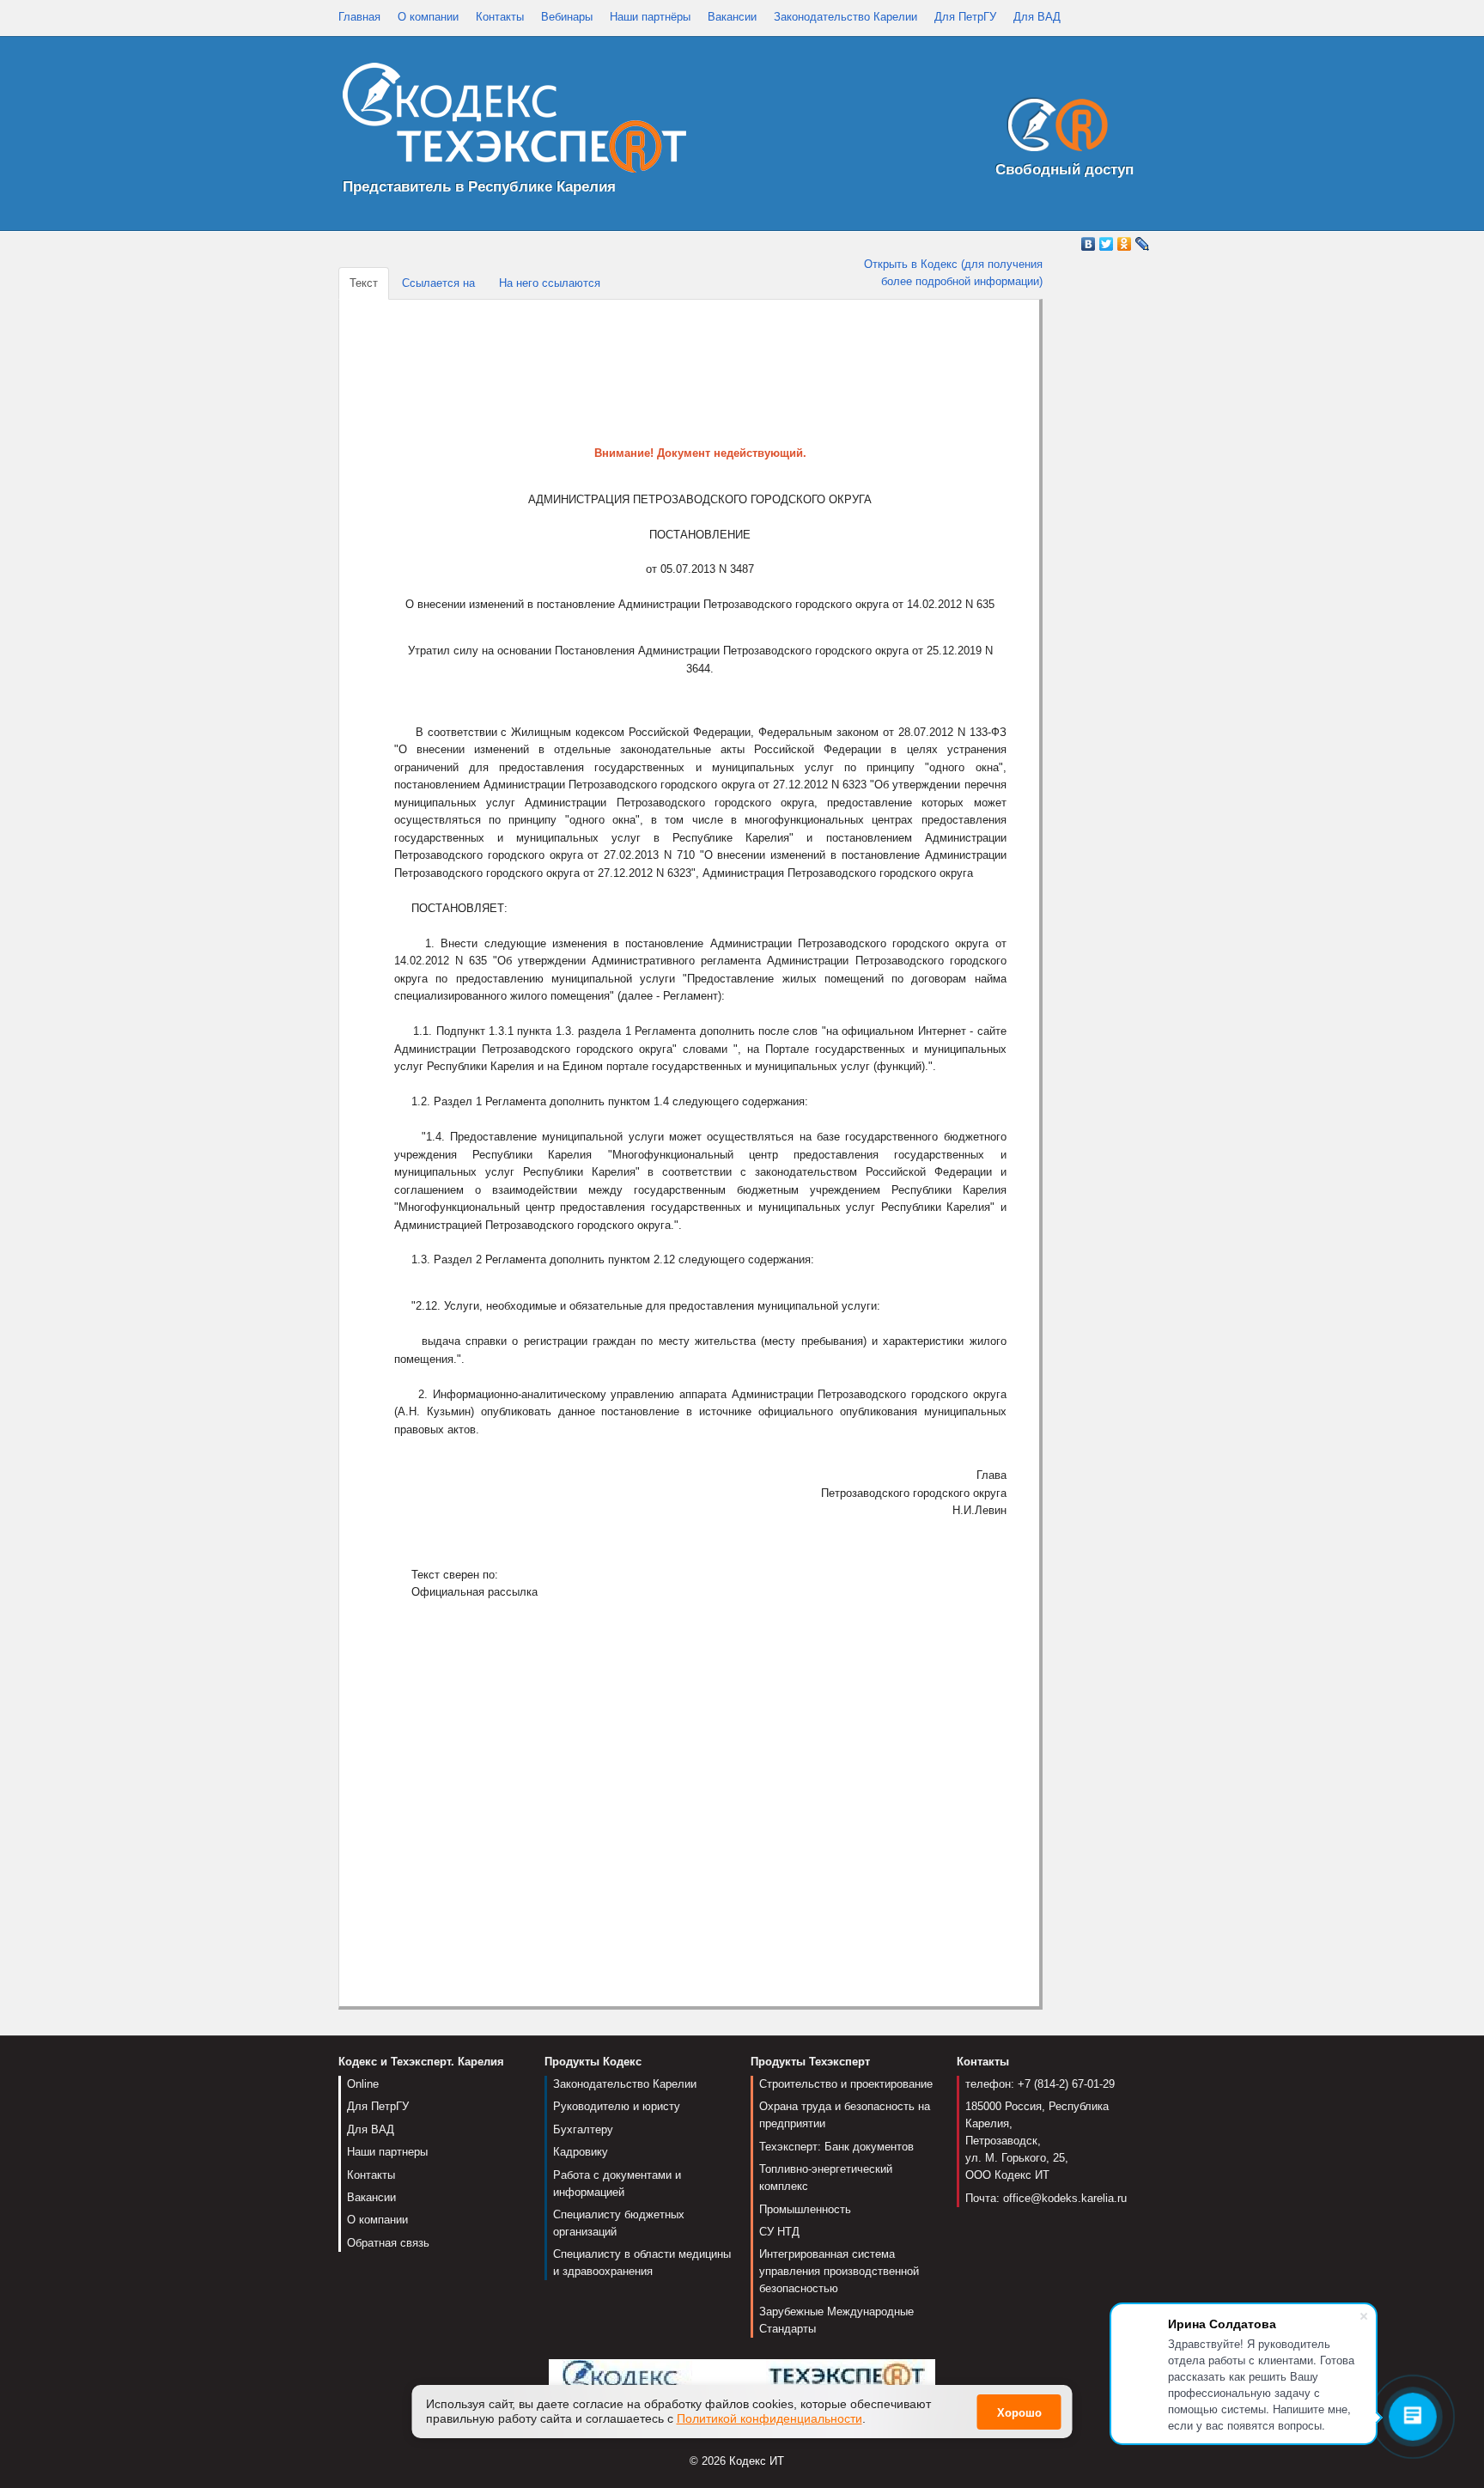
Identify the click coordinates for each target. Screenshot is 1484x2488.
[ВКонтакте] (1089, 244)
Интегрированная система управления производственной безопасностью (839, 2271)
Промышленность (805, 2209)
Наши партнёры (650, 17)
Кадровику (581, 2152)
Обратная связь (388, 2243)
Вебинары (567, 17)
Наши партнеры (387, 2152)
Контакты (500, 17)
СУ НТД (779, 2232)
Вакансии (732, 17)
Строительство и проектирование (846, 2084)
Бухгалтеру (583, 2129)
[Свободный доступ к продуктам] (1053, 128)
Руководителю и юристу (617, 2106)
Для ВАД (1037, 17)
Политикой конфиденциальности (769, 2418)
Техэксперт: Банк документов (836, 2147)
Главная (359, 17)
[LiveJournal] (1143, 244)
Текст (364, 283)
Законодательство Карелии (845, 17)
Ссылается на (438, 283)
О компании (428, 17)
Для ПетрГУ (965, 17)
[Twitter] (1107, 244)
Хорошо (1019, 2413)
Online (363, 2084)
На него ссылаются (550, 283)
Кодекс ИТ (757, 2461)
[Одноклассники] (1125, 244)
